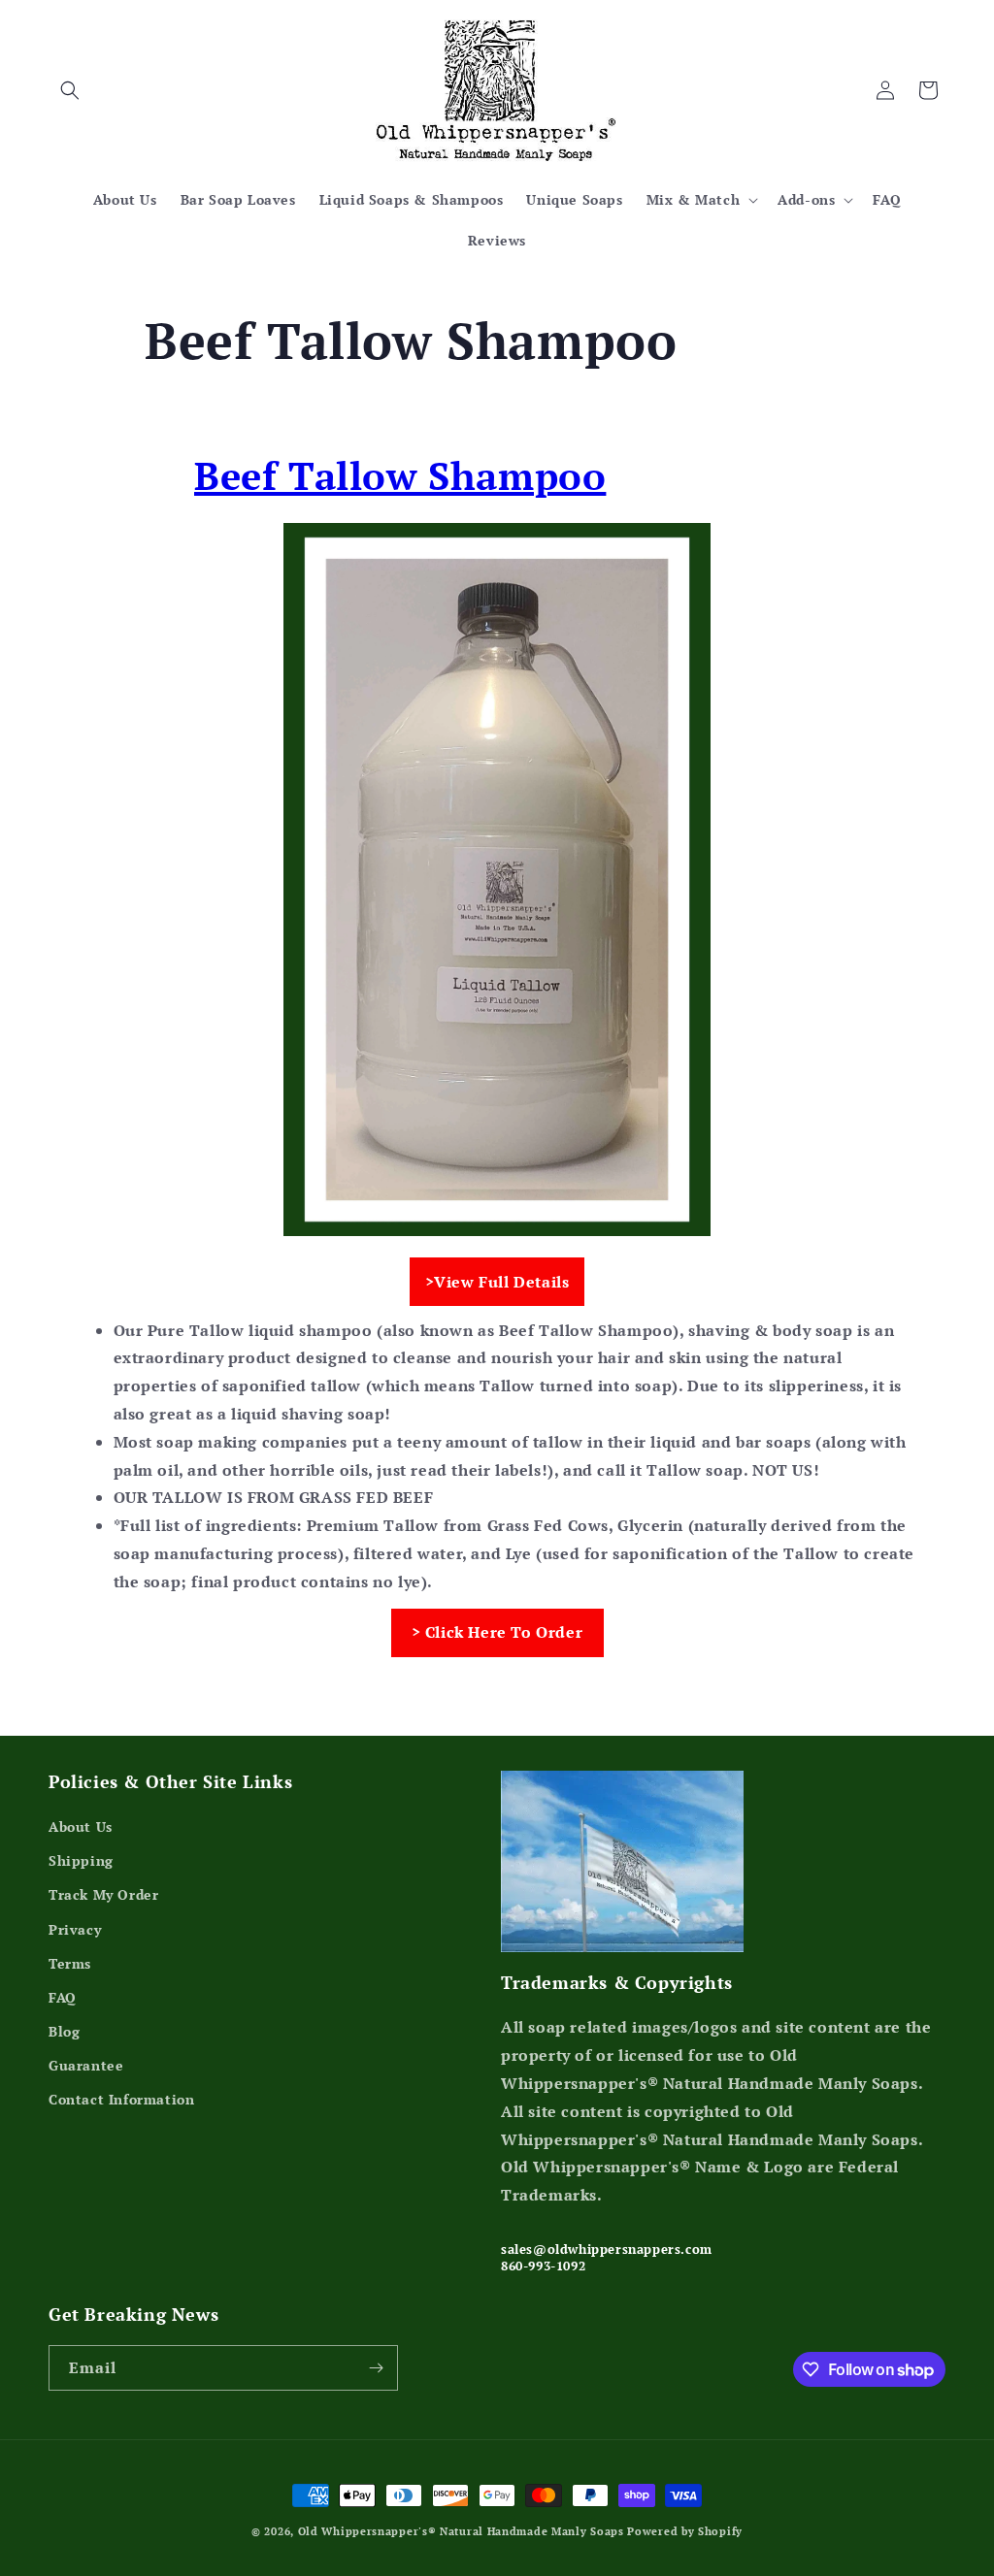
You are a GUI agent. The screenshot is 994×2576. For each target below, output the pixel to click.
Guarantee (86, 2065)
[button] (70, 90)
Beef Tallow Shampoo (400, 475)
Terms (70, 1963)
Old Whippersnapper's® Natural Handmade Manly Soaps (461, 2531)
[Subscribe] (376, 2368)
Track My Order (103, 1894)
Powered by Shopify (685, 2531)
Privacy (75, 1929)
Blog (64, 2031)
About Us (81, 1826)
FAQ (63, 1997)
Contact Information (121, 2099)
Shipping (81, 1860)
